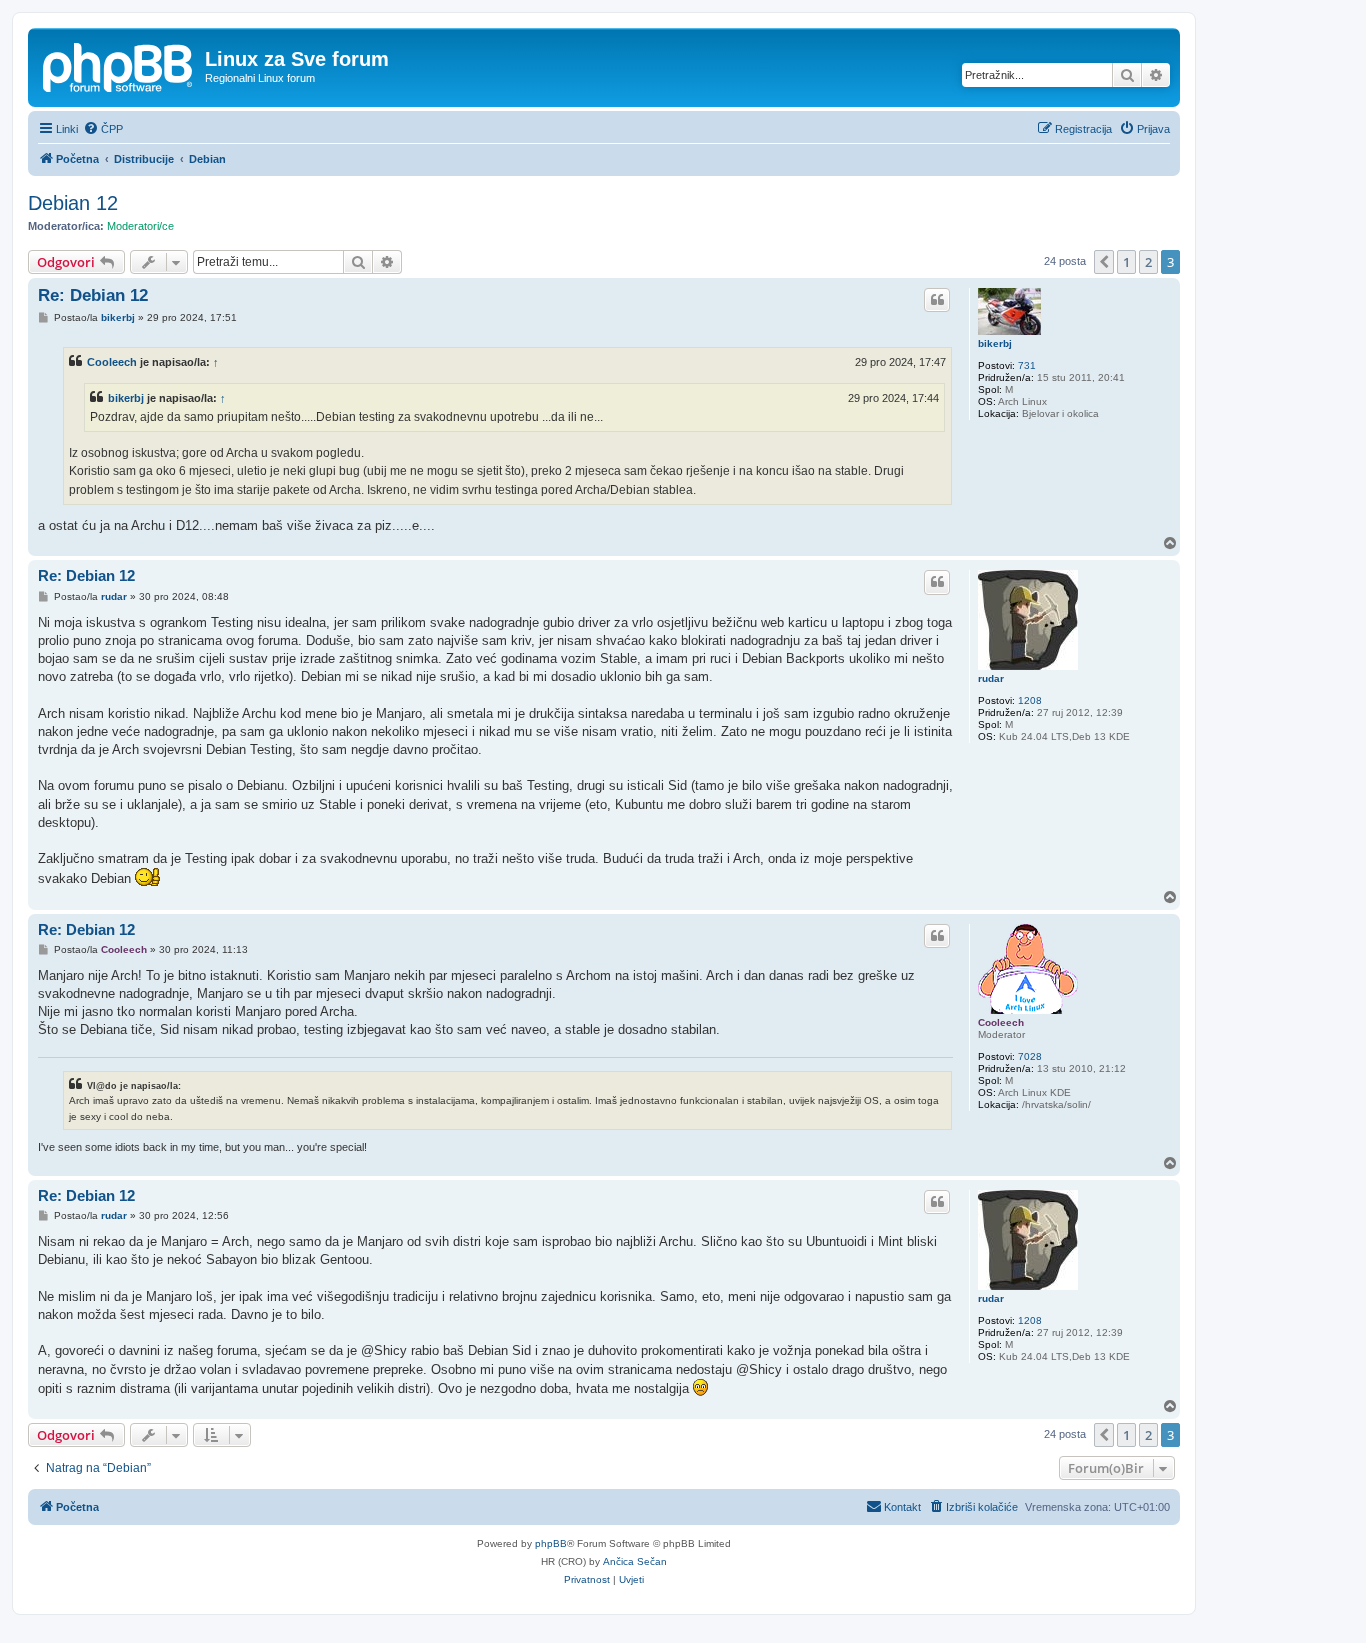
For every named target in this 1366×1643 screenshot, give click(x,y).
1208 (1030, 700)
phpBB (551, 1543)
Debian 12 (73, 203)
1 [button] (1126, 262)
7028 (1030, 1056)
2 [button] (1148, 262)
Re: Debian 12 (93, 295)
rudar (991, 678)
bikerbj (995, 343)
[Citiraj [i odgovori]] (937, 300)
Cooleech (112, 362)
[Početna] (119, 65)
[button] (1104, 262)
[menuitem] (103, 129)
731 (1027, 365)
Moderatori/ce (140, 226)
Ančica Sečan (635, 1561)
